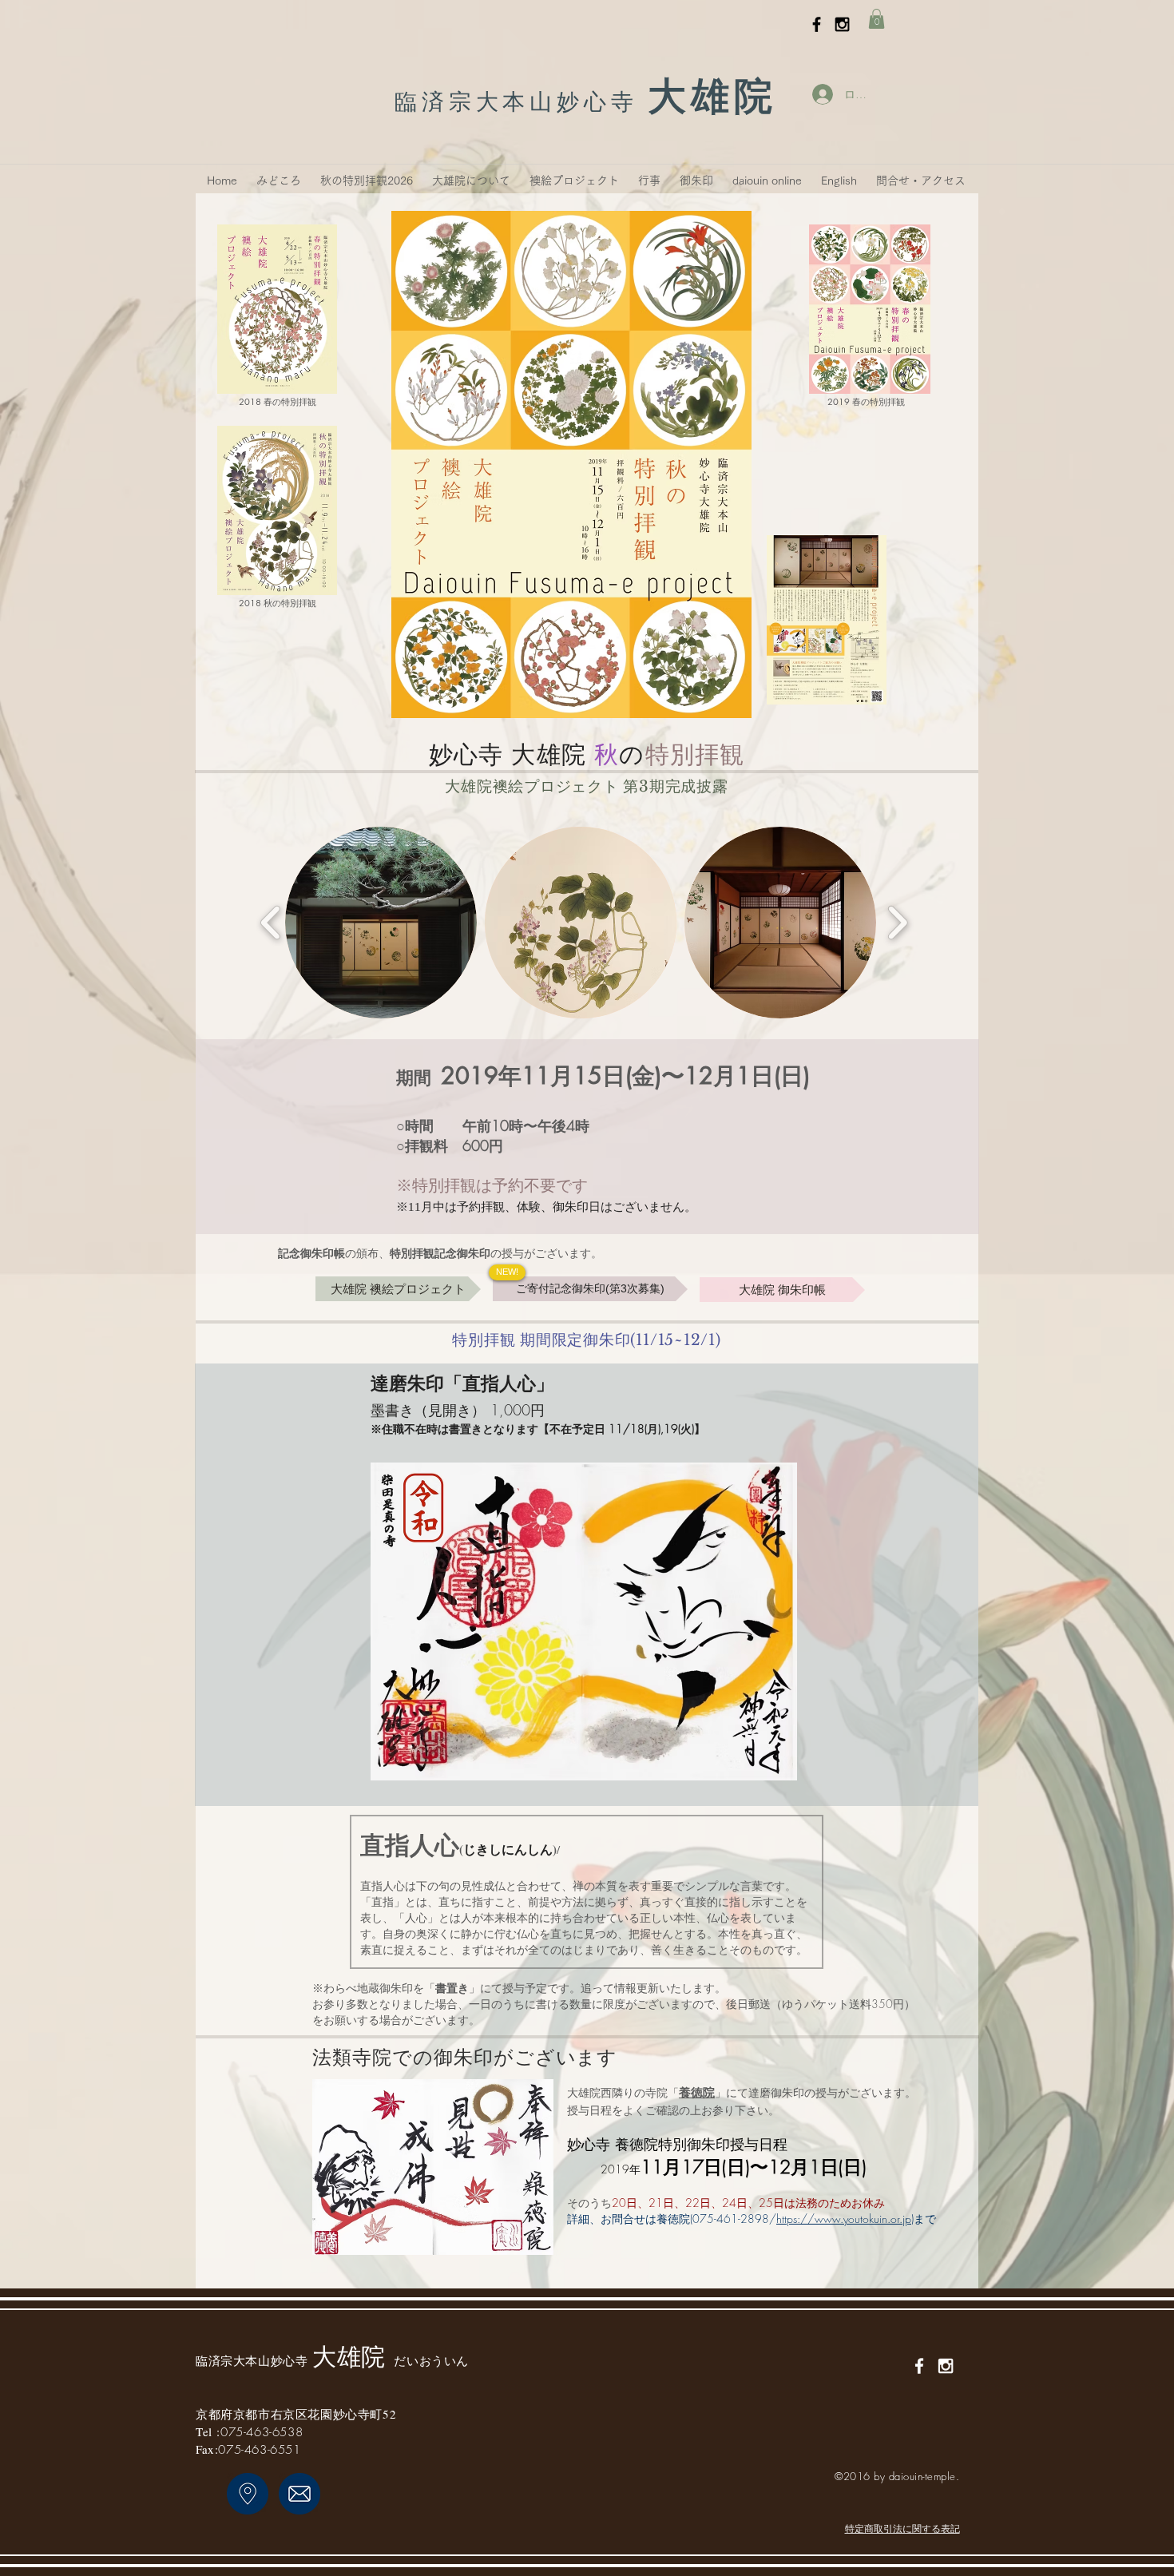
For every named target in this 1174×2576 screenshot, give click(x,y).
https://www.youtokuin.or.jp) (845, 2219)
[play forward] (897, 923)
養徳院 (697, 2093)
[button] (877, 19)
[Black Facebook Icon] (817, 24)
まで (925, 2219)
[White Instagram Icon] (946, 2366)
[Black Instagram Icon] (842, 24)
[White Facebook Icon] (919, 2366)
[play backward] (271, 923)
